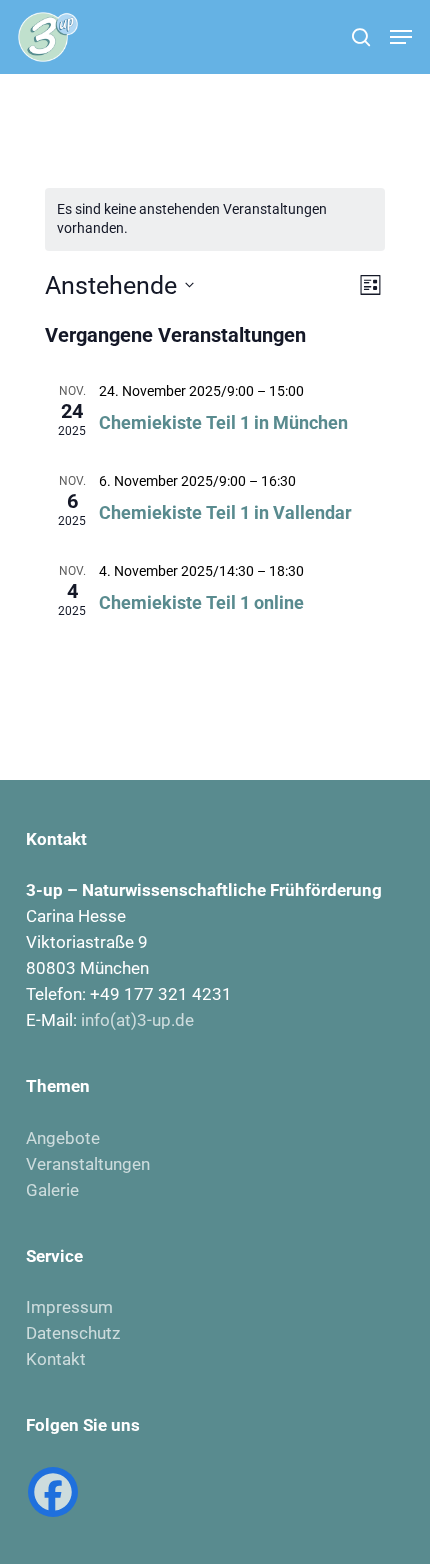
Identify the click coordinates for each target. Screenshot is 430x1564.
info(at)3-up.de (137, 1020)
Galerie (52, 1190)
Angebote (63, 1138)
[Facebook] (53, 1492)
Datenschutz (73, 1333)
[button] (401, 37)
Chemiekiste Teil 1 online (201, 602)
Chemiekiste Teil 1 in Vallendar (225, 512)
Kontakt (56, 1359)
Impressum (69, 1307)
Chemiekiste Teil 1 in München (223, 422)
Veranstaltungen (88, 1164)
